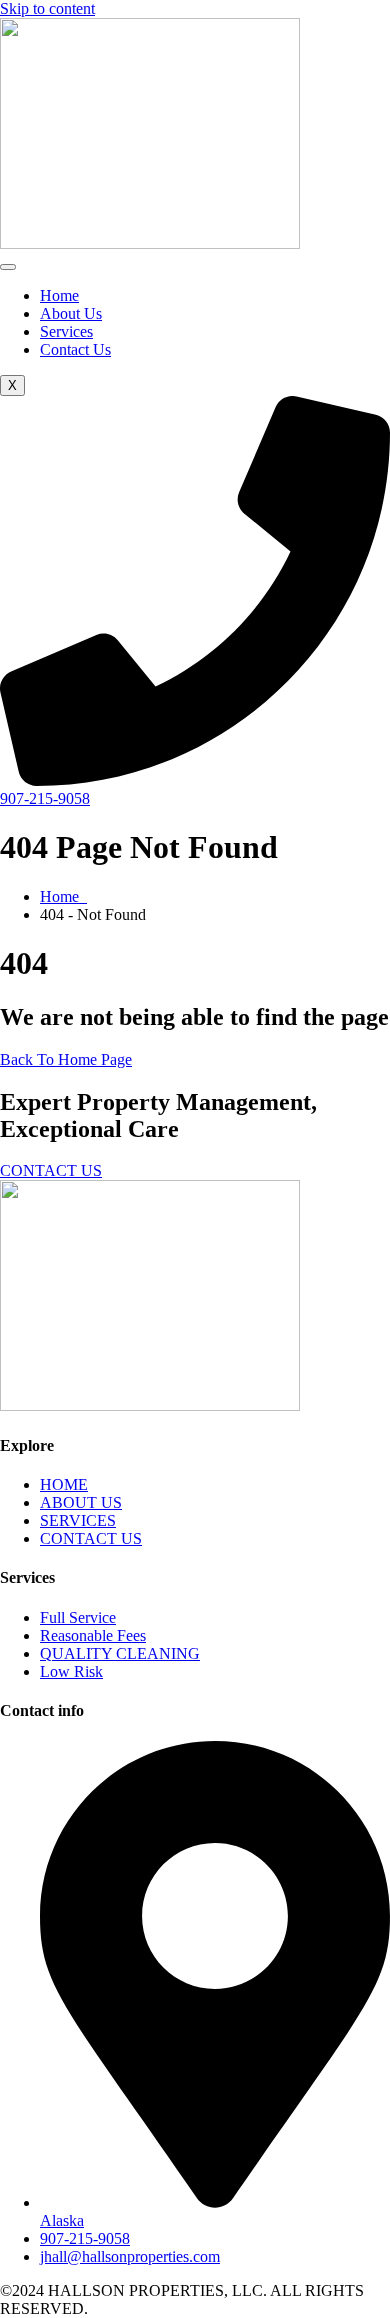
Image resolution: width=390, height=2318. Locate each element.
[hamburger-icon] (8, 267)
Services (66, 331)
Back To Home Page (66, 1059)
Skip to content (47, 8)
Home (59, 295)
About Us (71, 313)
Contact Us (75, 349)
